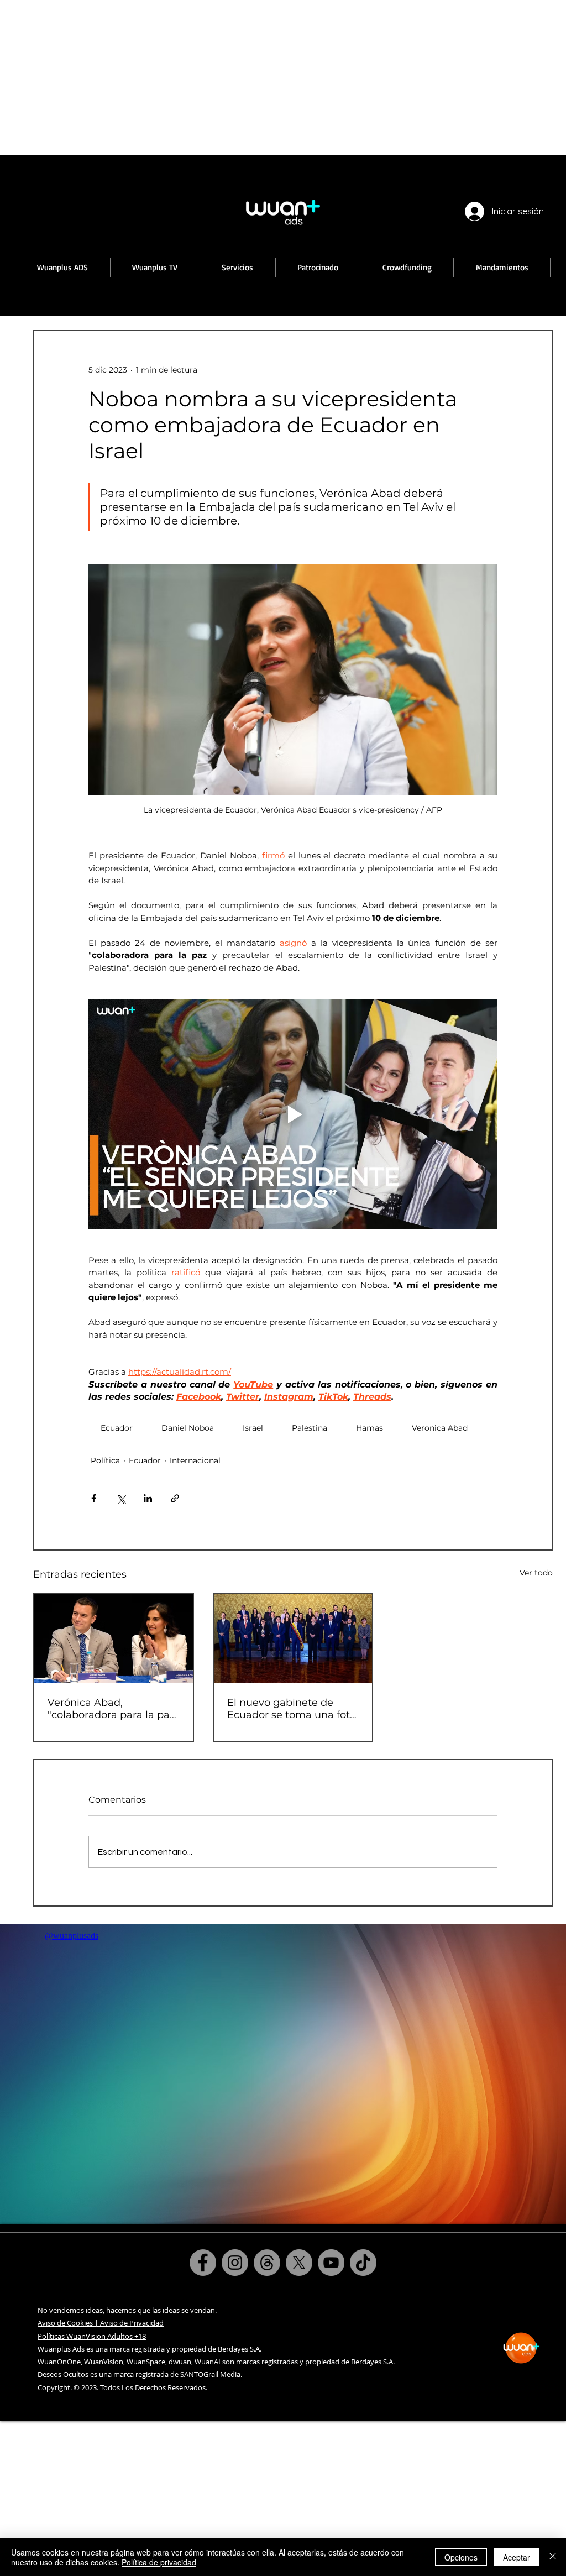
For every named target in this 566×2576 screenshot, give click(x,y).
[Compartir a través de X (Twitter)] (121, 1498)
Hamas (370, 1428)
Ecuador (117, 1428)
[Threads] (267, 2263)
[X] (299, 2263)
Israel (253, 1428)
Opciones (461, 2557)
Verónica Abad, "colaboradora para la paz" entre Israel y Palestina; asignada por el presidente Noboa (113, 1709)
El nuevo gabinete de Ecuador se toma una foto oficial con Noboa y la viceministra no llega (292, 1709)
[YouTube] (331, 2263)
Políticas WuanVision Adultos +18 (92, 2336)
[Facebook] (203, 2263)
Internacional (195, 1460)
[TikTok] (363, 2263)
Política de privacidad (159, 2562)
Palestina (310, 1428)
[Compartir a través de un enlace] (175, 1498)
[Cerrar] (553, 2557)
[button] (155, 267)
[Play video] (293, 1114)
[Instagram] (235, 2263)
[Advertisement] (283, 77)
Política (105, 1460)
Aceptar (517, 2557)
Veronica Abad (440, 1428)
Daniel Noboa (188, 1428)
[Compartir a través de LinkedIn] (148, 1498)
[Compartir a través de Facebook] (94, 1498)
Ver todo (536, 1573)
